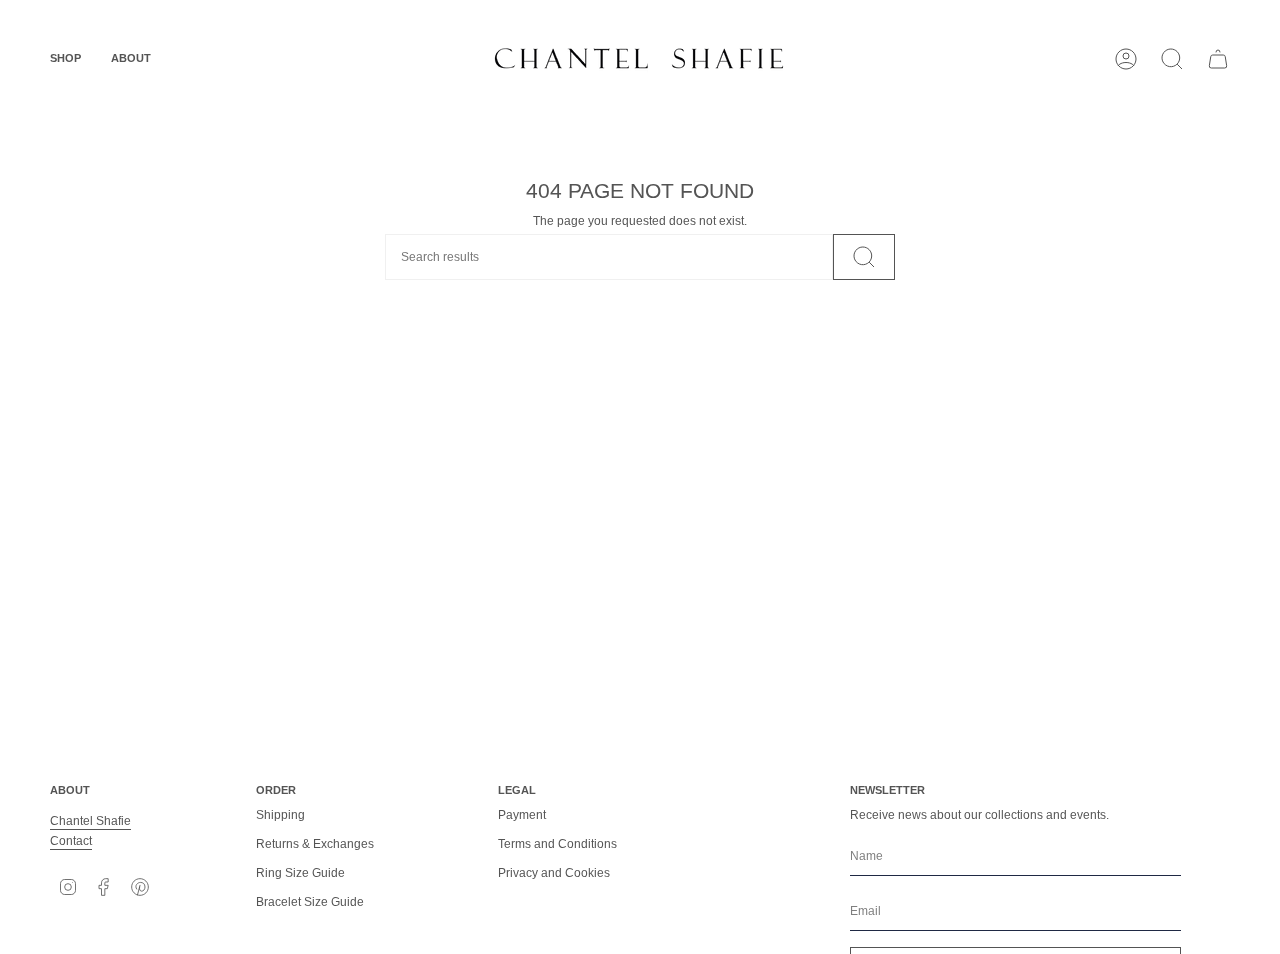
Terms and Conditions (557, 844)
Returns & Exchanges (315, 844)
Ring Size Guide (300, 873)
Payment (522, 815)
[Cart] (1218, 59)
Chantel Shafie (90, 821)
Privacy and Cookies (554, 873)
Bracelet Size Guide (310, 902)
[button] (65, 59)
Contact (71, 841)
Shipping (280, 815)
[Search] (864, 257)
